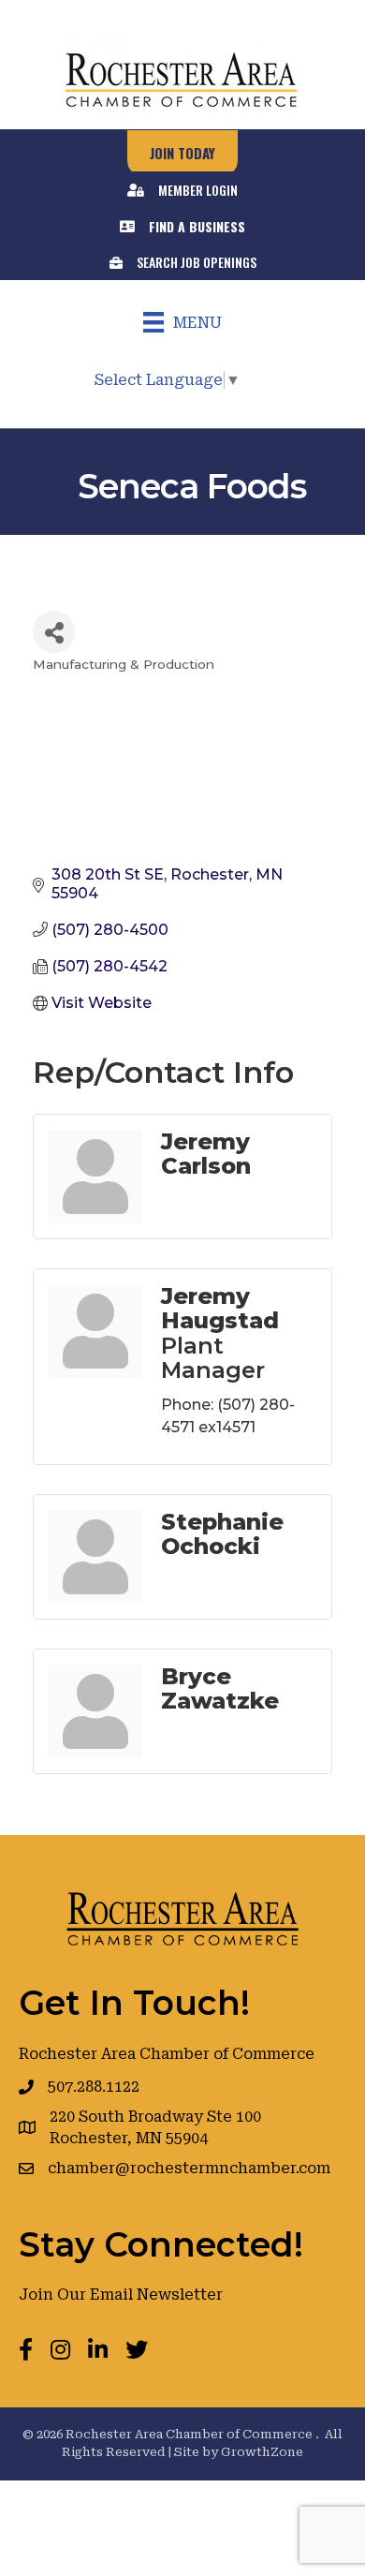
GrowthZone (262, 2452)
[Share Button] (54, 632)
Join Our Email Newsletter (121, 2295)
